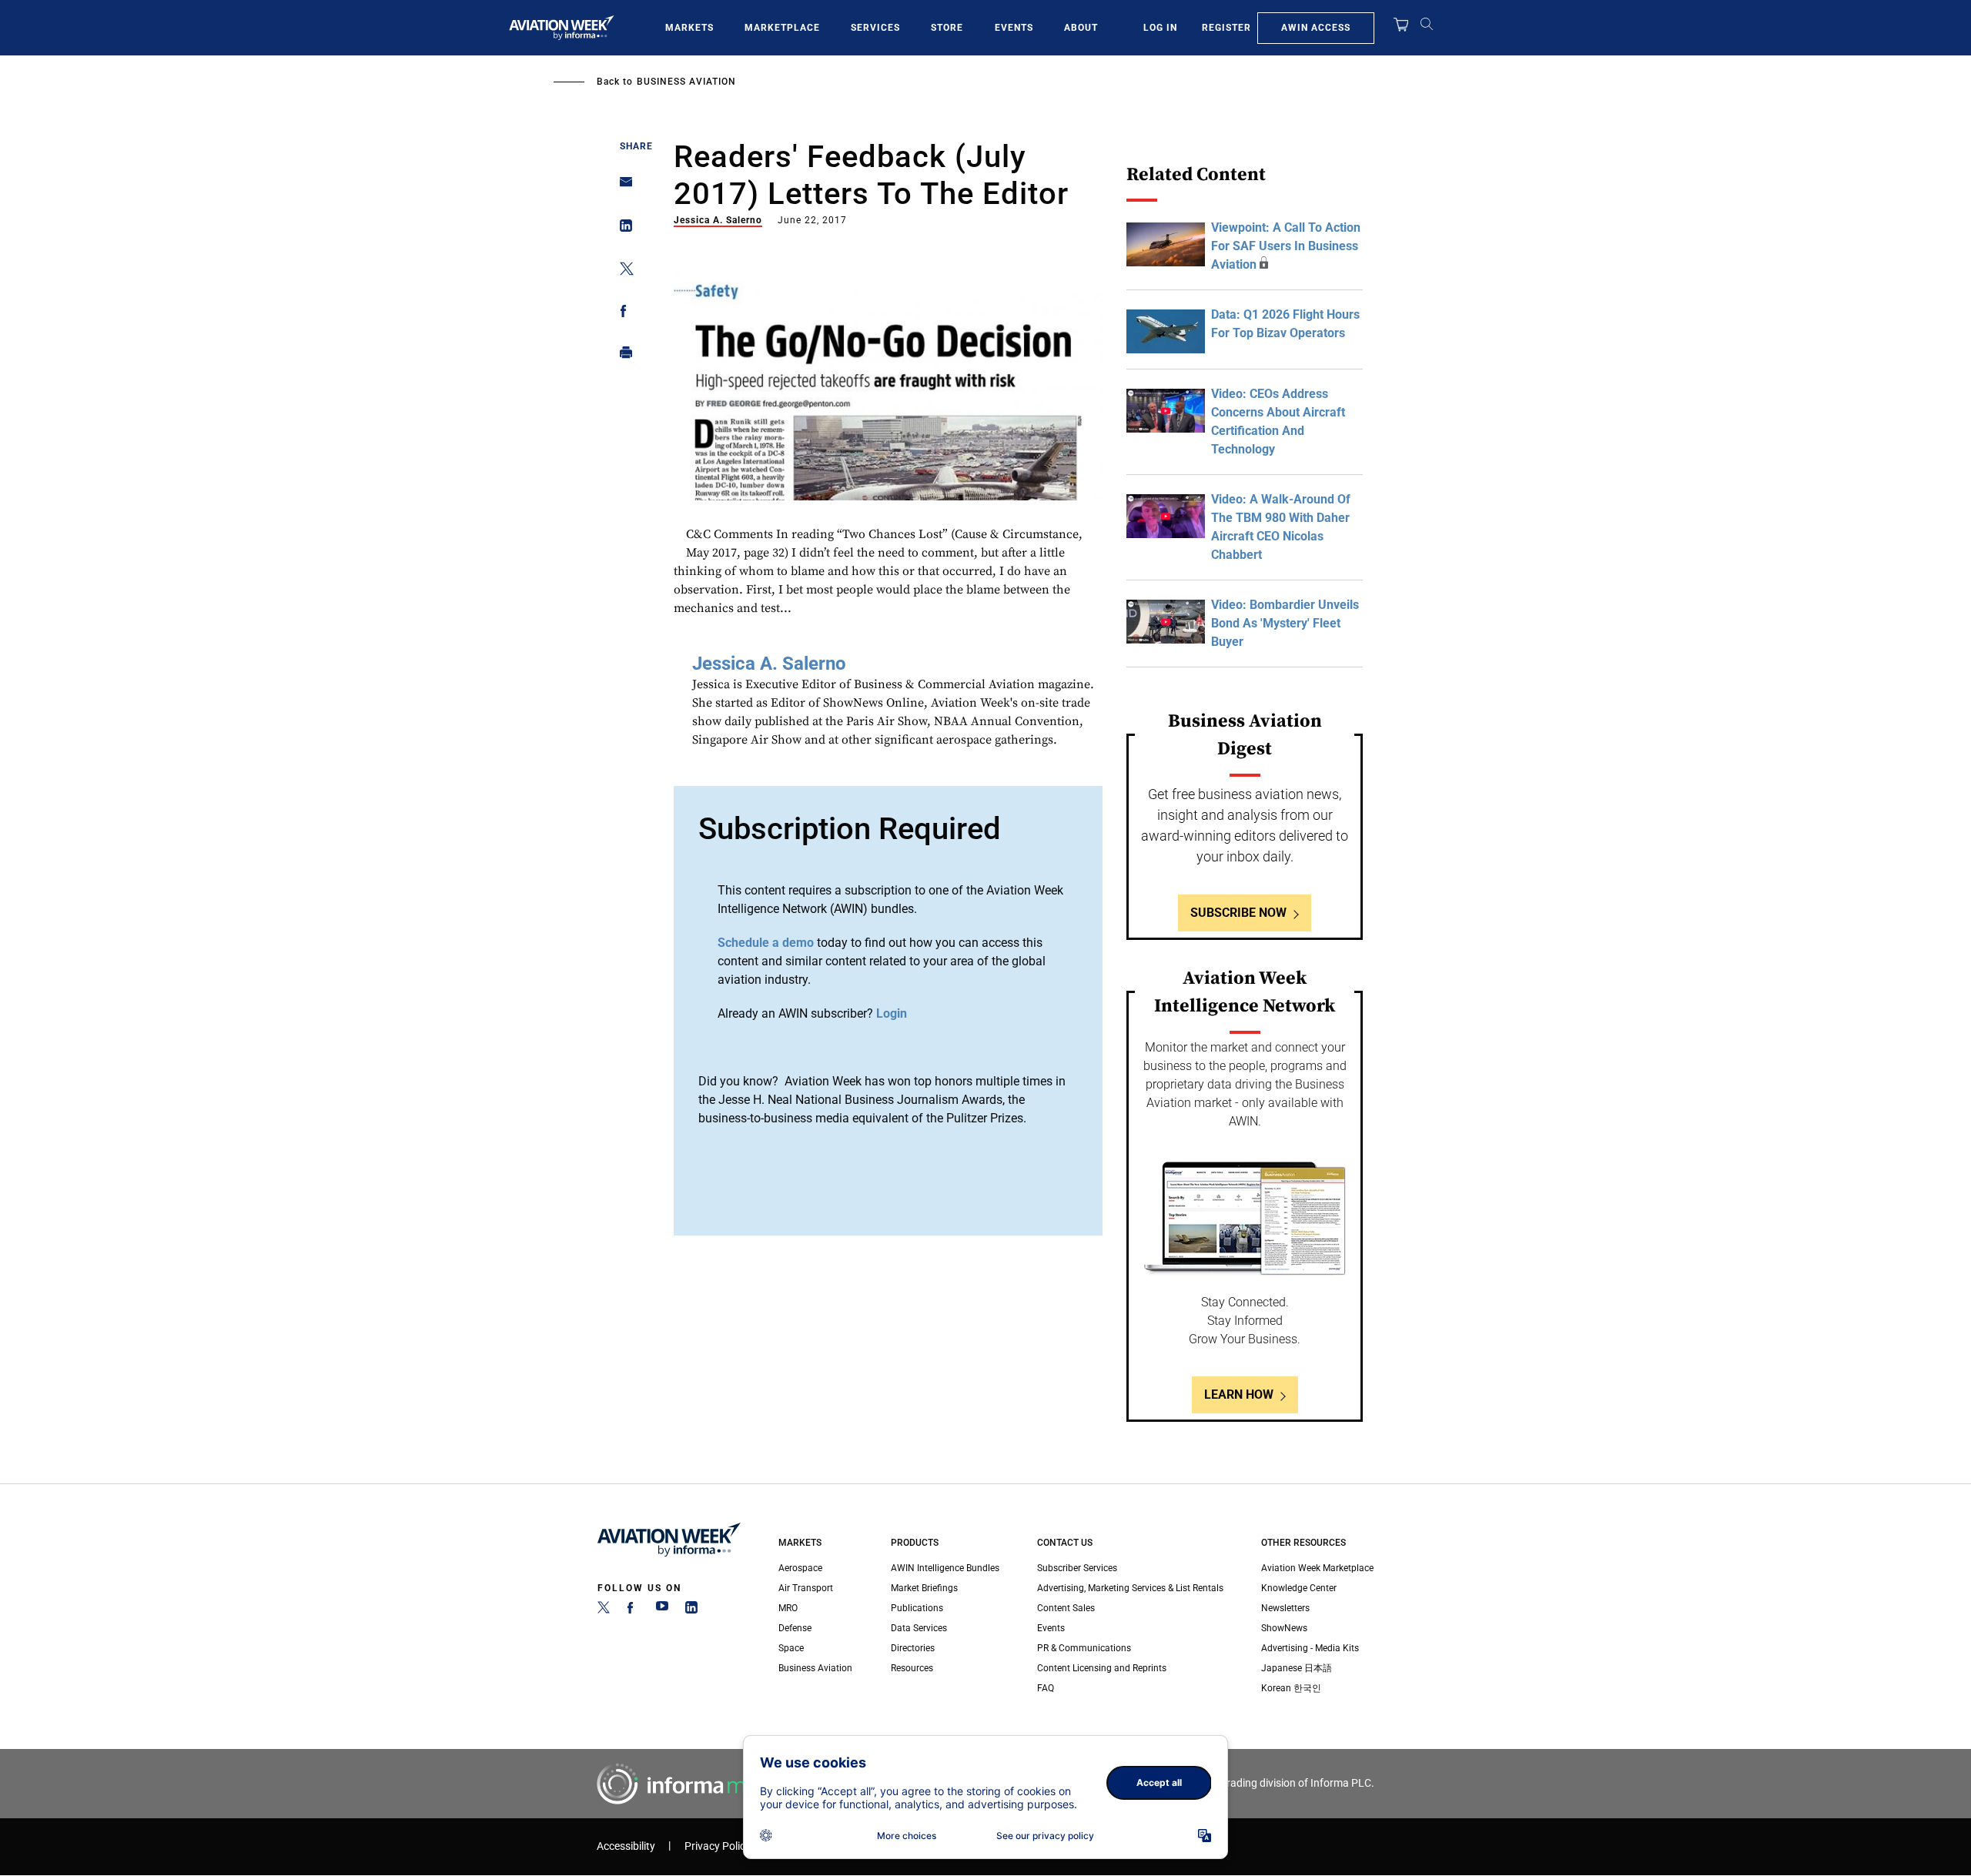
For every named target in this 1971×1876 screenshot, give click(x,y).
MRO (788, 1608)
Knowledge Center (1299, 1588)
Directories (913, 1648)
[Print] (622, 356)
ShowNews (1284, 1628)
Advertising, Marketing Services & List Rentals (1130, 1588)
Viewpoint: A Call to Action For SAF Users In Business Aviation (1286, 246)
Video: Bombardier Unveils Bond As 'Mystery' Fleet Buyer (1285, 623)
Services (875, 28)
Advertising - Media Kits (1310, 1648)
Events (1014, 28)
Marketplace (782, 28)
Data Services (919, 1628)
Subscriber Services (1077, 1568)
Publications (917, 1608)
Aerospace (800, 1568)
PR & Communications (1084, 1648)
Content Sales (1066, 1608)
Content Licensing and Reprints (1102, 1668)
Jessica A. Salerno (718, 220)
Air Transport (806, 1588)
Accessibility (626, 1846)
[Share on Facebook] (622, 314)
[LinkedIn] (691, 1610)
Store (947, 28)
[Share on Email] (622, 187)
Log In (1160, 28)
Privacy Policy (718, 1846)
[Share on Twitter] (622, 271)
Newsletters (1285, 1608)
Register (1226, 28)
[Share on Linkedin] (622, 229)
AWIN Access (1316, 28)
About (1081, 28)
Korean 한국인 (1291, 1688)
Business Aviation (686, 82)
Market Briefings (924, 1588)
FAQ (1046, 1688)
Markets (689, 28)
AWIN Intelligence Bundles (945, 1568)
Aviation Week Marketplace (1317, 1568)
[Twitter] (604, 1610)
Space (791, 1648)
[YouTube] (662, 1610)
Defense (795, 1628)
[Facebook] (633, 1610)
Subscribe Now (1238, 913)
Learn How (1239, 1394)
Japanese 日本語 (1297, 1668)
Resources (912, 1668)
